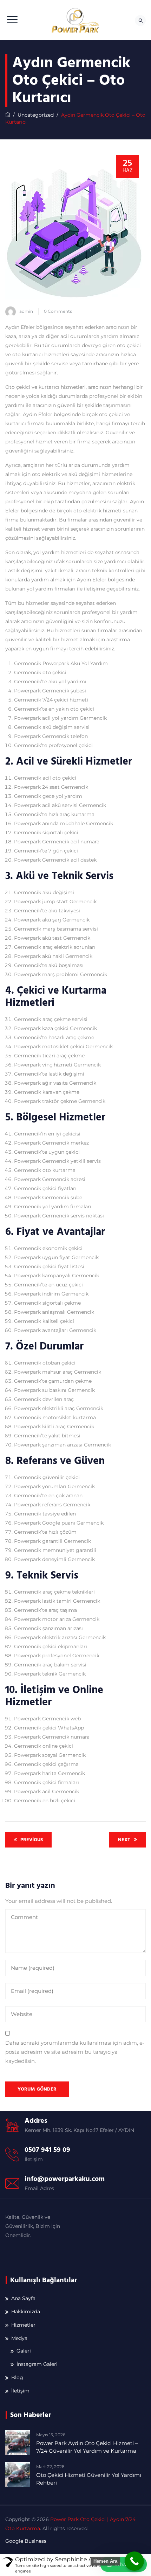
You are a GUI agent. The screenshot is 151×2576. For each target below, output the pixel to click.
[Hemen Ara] (134, 2561)
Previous (32, 1840)
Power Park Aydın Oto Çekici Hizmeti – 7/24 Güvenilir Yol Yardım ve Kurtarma (87, 2447)
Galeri (24, 2351)
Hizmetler (23, 2325)
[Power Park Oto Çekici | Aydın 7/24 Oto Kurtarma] (76, 20)
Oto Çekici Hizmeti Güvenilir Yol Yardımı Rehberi (89, 2479)
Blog (17, 2377)
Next (124, 1840)
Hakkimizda (26, 2312)
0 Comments (58, 311)
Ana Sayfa (23, 2298)
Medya (19, 2338)
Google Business (26, 2541)
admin (26, 311)
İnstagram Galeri (37, 2364)
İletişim (20, 2391)
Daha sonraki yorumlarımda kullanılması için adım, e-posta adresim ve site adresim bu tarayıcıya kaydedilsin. (75, 2052)
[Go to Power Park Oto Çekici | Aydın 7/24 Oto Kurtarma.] (8, 115)
